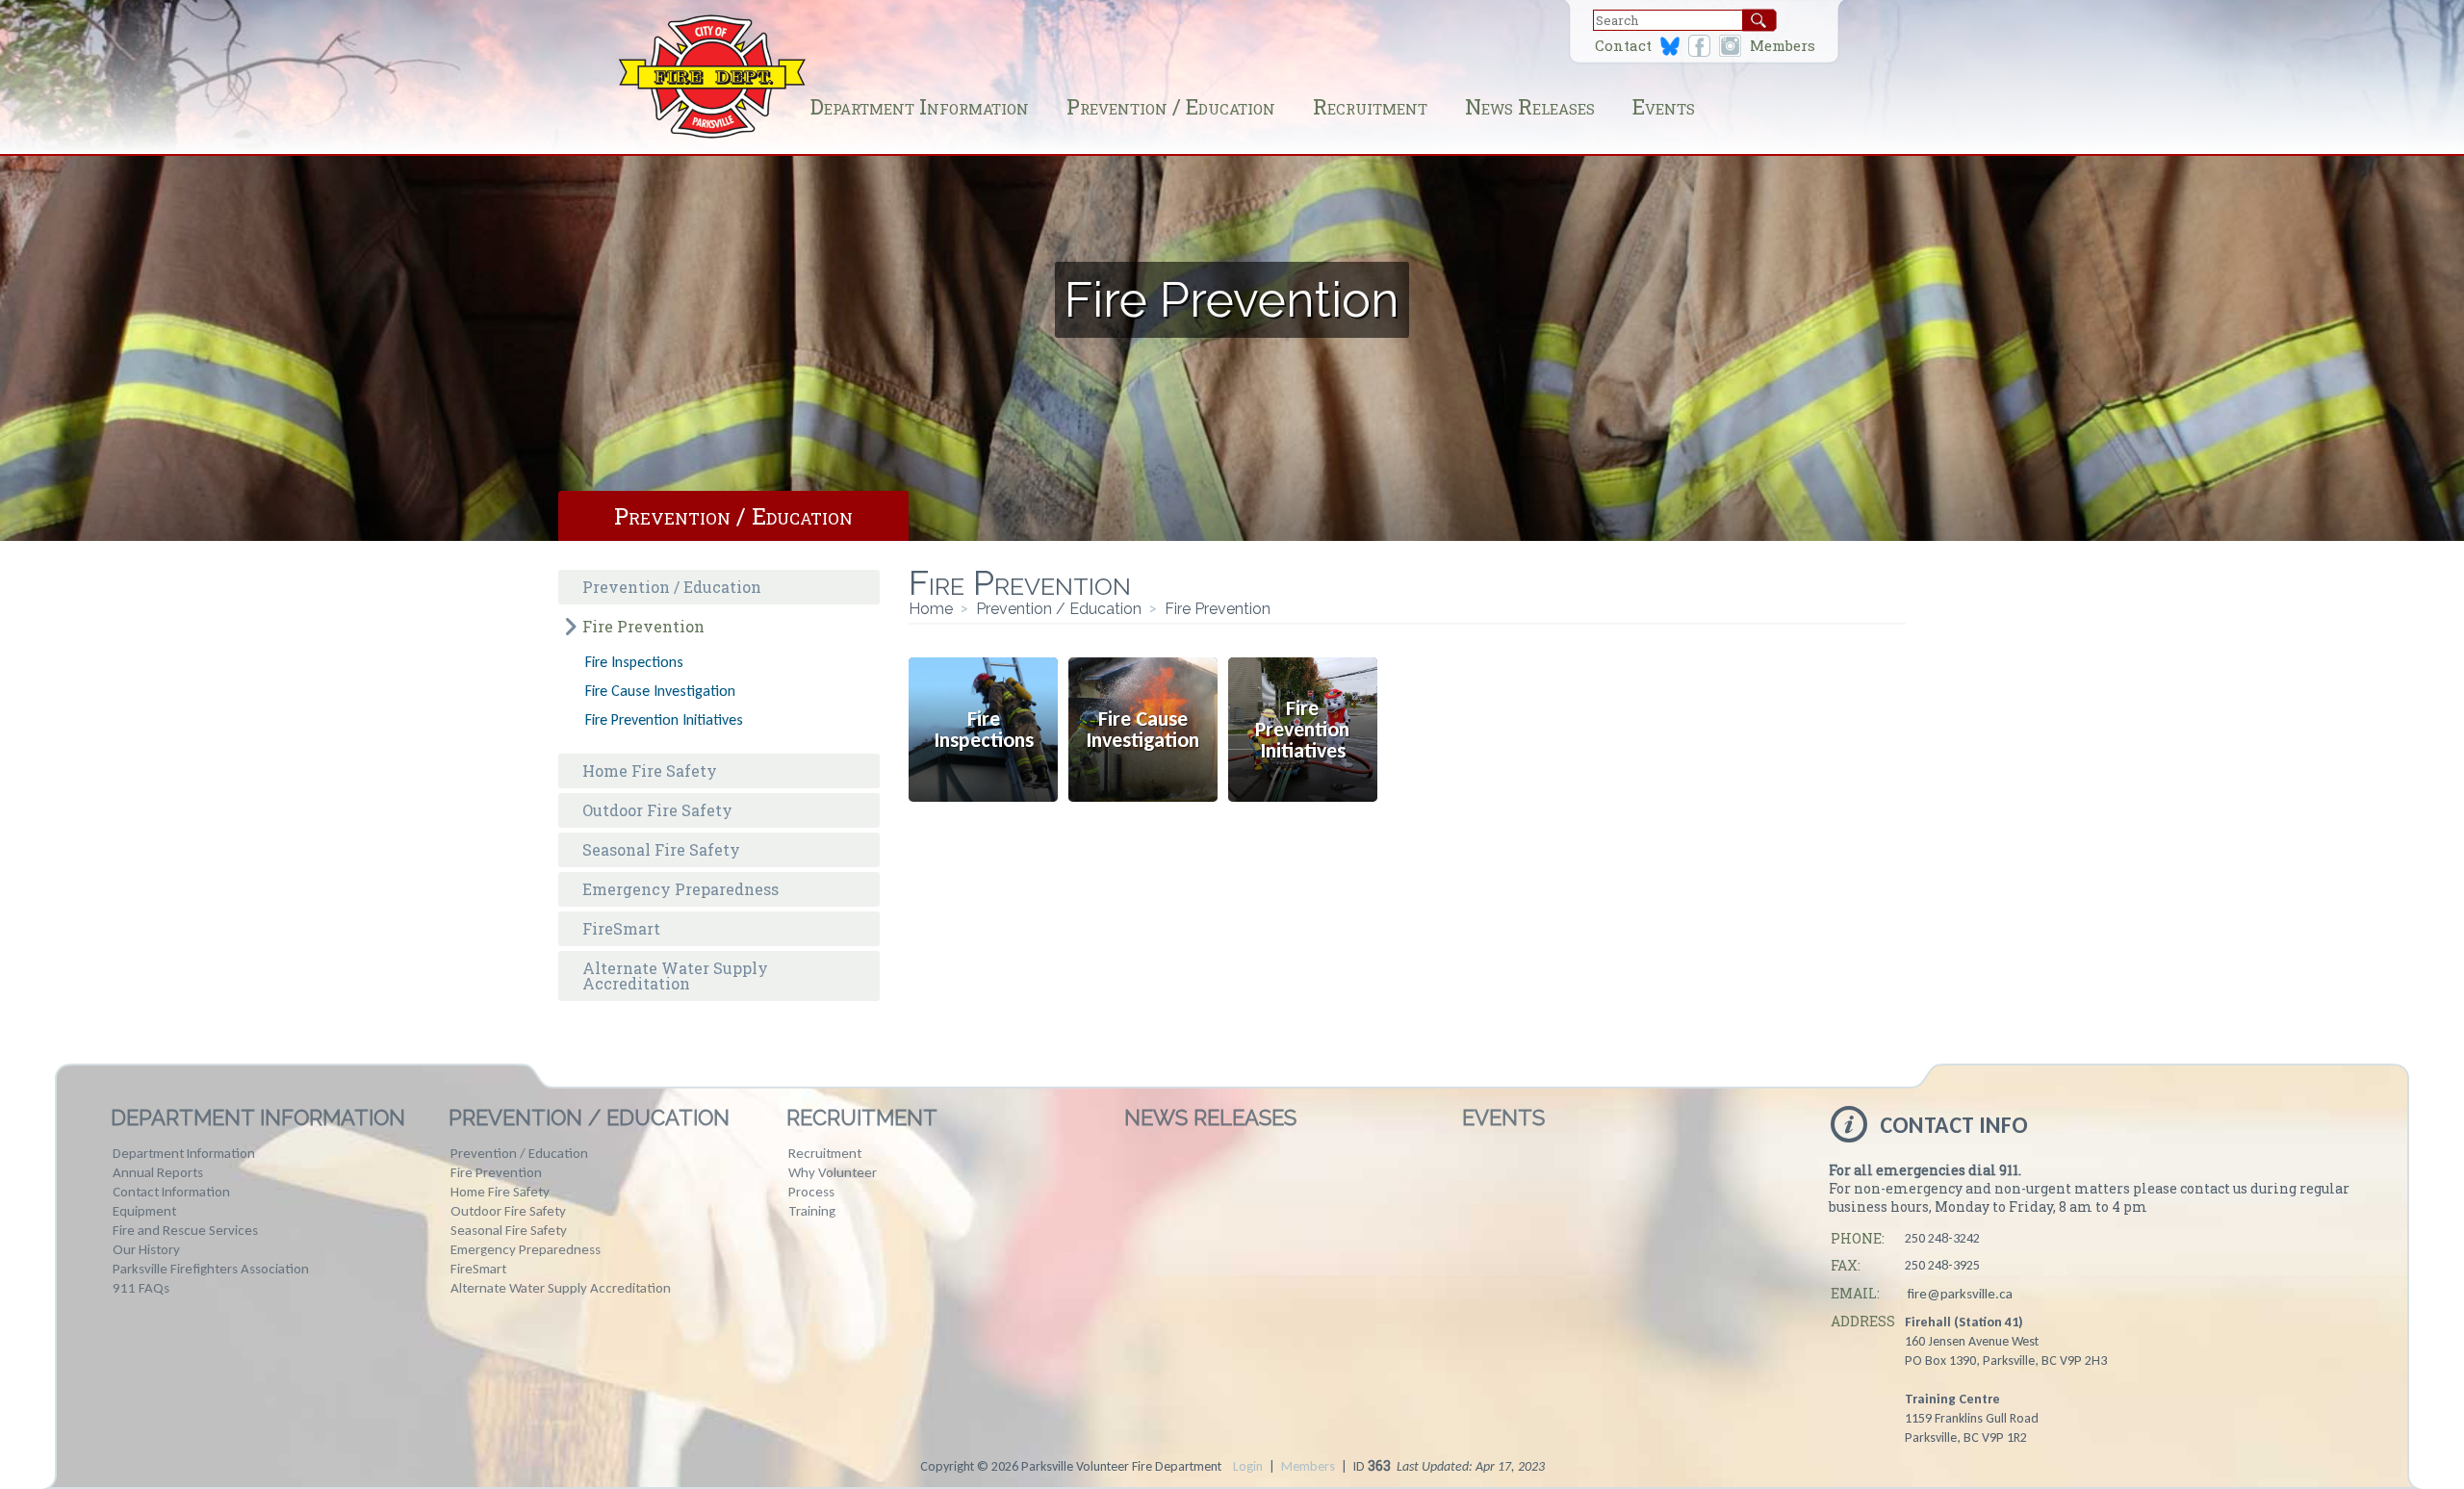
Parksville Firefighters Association (211, 1269)
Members (1783, 46)
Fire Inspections (634, 662)
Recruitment (1370, 106)
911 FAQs (141, 1288)
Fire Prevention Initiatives (664, 719)
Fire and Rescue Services (185, 1230)
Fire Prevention (643, 626)
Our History (146, 1249)
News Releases (1530, 106)
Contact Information (171, 1192)
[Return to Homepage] (712, 136)
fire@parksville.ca (1960, 1294)
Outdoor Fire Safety (657, 810)
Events (1664, 106)
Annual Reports (158, 1172)
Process (811, 1192)
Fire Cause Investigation (660, 691)
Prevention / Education (1171, 106)
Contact (1623, 46)
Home (931, 609)
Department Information (920, 106)
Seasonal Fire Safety (661, 849)
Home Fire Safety (650, 770)
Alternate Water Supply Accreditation (675, 976)
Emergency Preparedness (680, 889)
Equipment (144, 1211)
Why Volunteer (833, 1172)
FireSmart (621, 928)
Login (1248, 1466)
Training (812, 1211)
